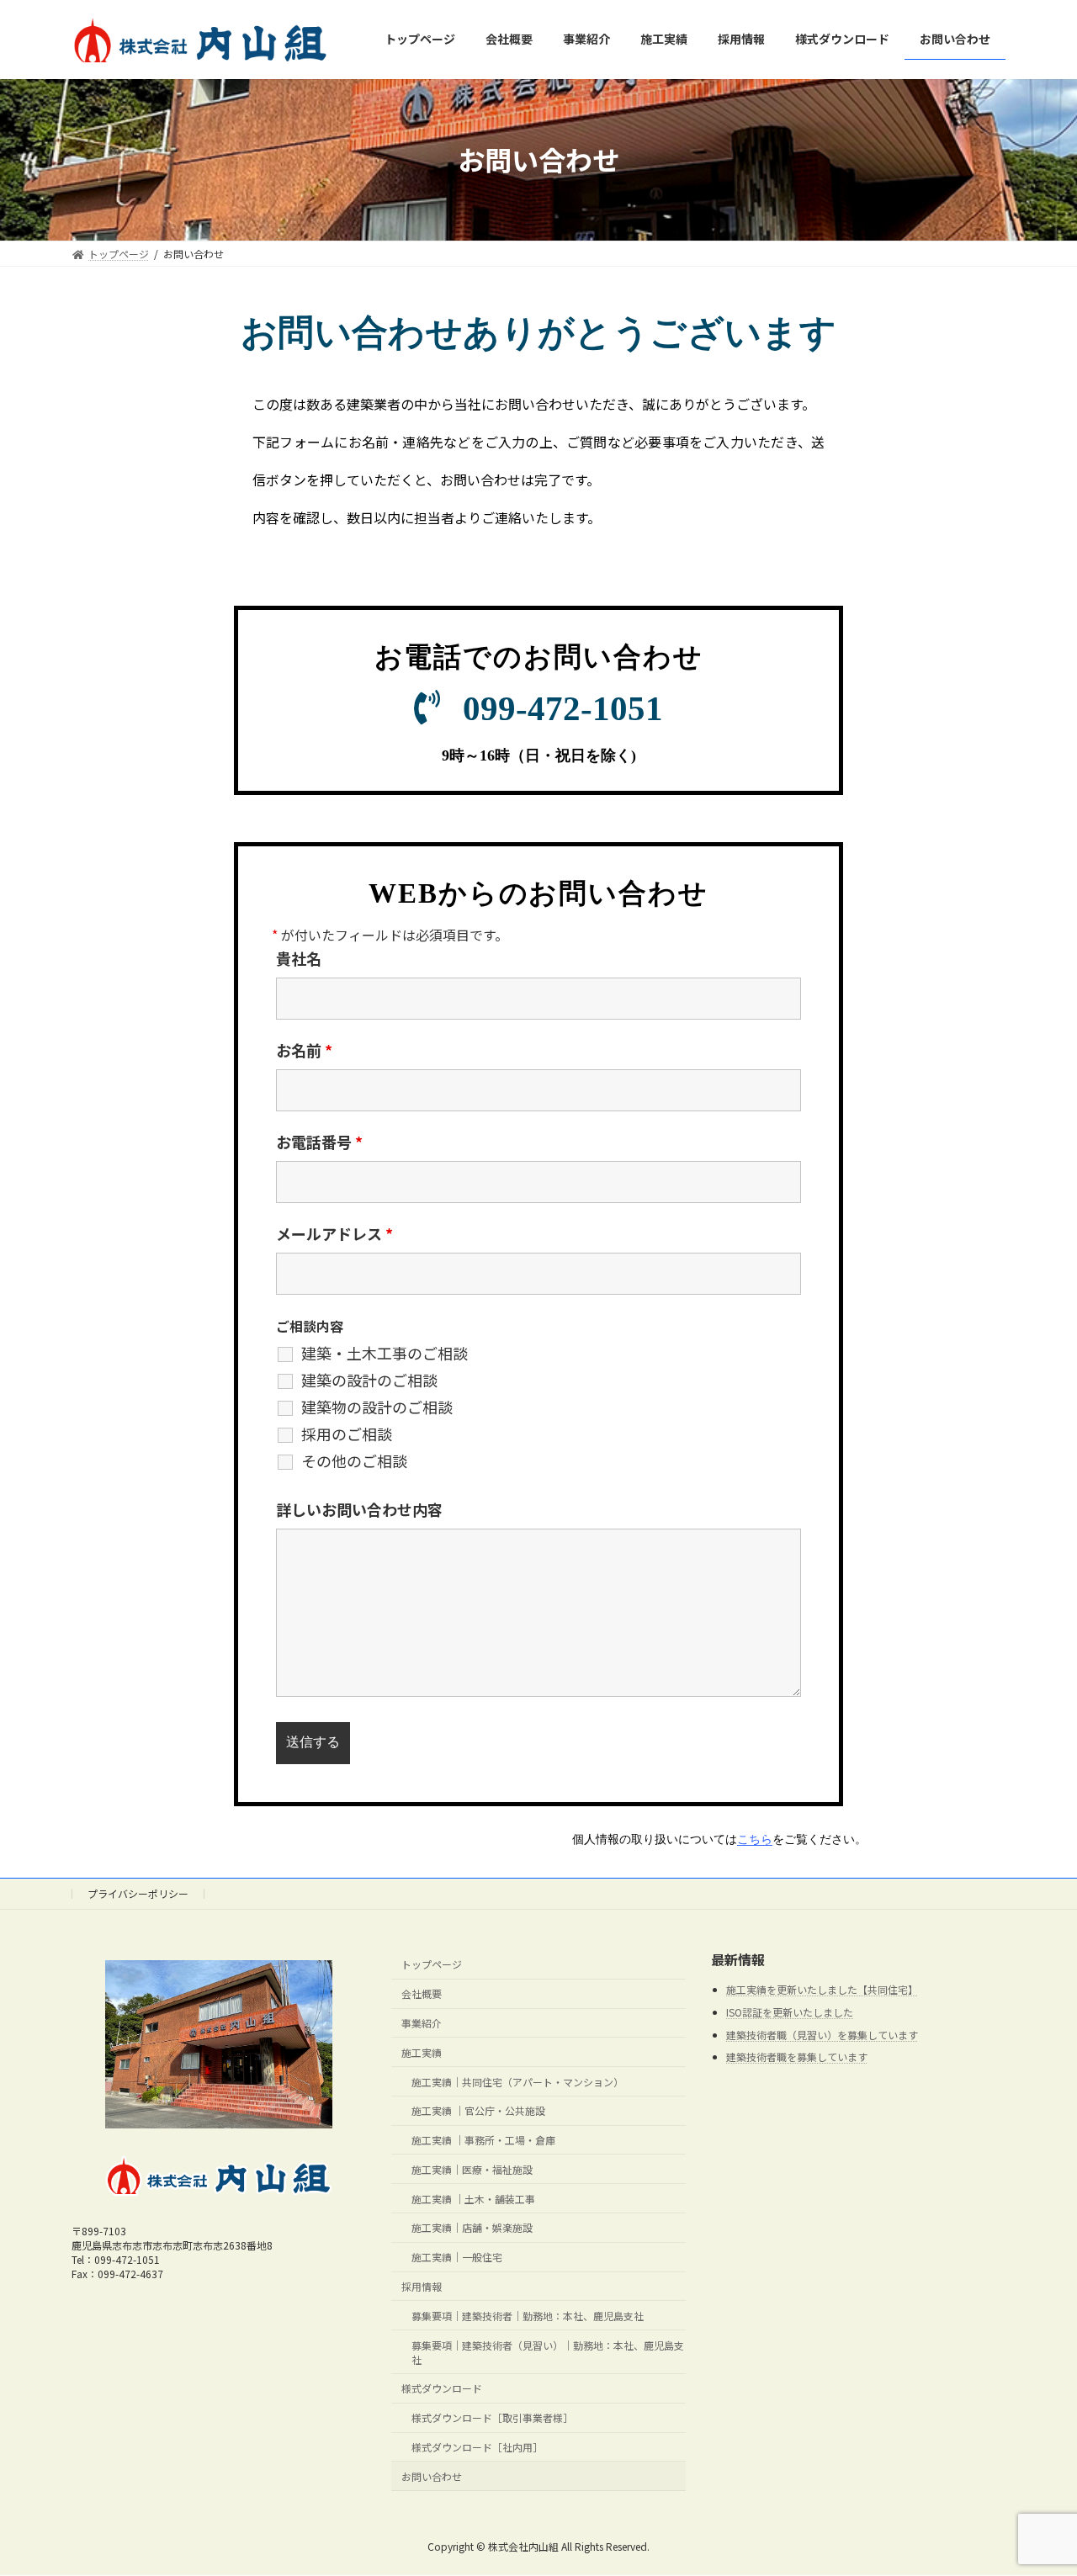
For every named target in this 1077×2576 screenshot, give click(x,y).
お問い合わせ (432, 2476)
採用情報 (422, 2286)
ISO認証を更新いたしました (790, 2012)
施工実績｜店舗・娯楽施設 (472, 2228)
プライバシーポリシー (138, 1893)
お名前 (304, 1050)
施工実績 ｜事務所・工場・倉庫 (483, 2140)
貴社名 (299, 958)
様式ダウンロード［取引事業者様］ (492, 2418)
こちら (755, 1839)
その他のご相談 (354, 1460)
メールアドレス (334, 1233)
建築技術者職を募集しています (797, 2057)
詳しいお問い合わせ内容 (359, 1509)
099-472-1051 (563, 708)
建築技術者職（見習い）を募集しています (822, 2035)
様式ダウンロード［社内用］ (477, 2447)
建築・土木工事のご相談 (385, 1353)
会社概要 (422, 1994)
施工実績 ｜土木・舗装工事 (473, 2199)
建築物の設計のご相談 (377, 1407)
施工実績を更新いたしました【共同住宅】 (822, 1990)
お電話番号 (319, 1142)
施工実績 (422, 2052)
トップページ (432, 1965)
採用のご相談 (347, 1434)
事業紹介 (422, 2023)
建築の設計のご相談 (369, 1380)
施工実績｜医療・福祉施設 (472, 2169)
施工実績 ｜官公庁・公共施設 (478, 2111)
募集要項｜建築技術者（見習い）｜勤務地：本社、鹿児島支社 (548, 2352)
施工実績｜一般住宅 (457, 2258)
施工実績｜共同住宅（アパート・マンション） (517, 2082)
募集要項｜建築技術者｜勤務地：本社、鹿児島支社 (528, 2316)
